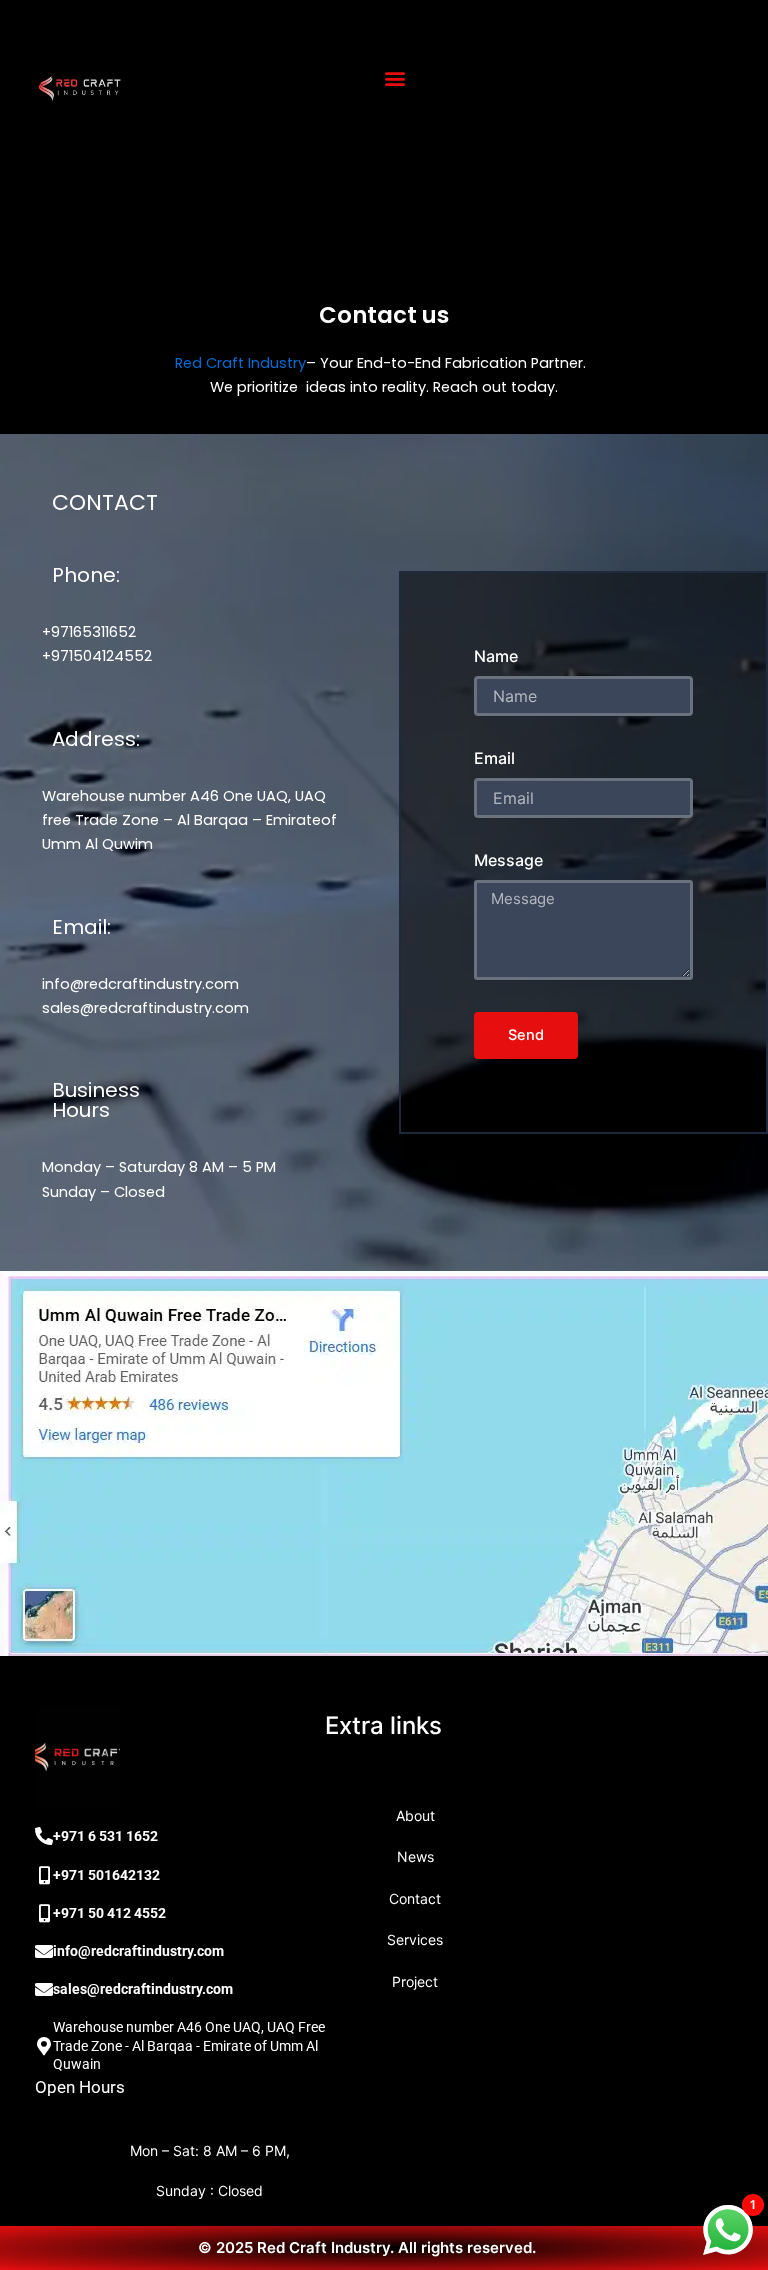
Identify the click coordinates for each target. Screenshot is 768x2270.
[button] (394, 78)
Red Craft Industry (240, 363)
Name (496, 656)
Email (494, 758)
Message (508, 860)
